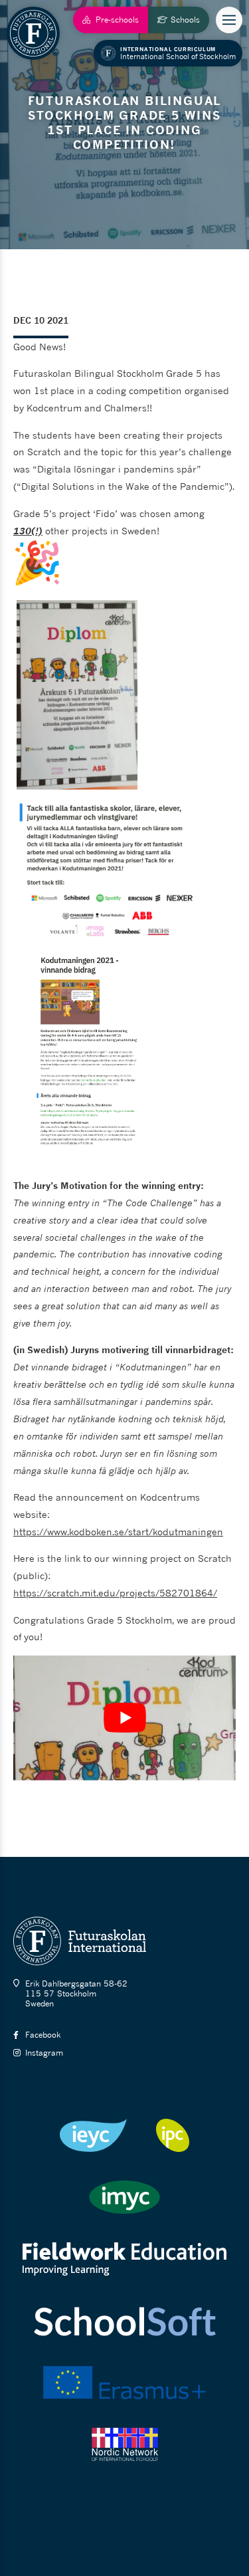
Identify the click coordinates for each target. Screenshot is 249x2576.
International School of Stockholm (178, 53)
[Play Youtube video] (124, 1718)
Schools (185, 20)
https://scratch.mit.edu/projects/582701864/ (115, 1593)
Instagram (44, 2053)
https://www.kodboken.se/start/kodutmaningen (118, 1532)
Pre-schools (117, 20)
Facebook (43, 2035)
